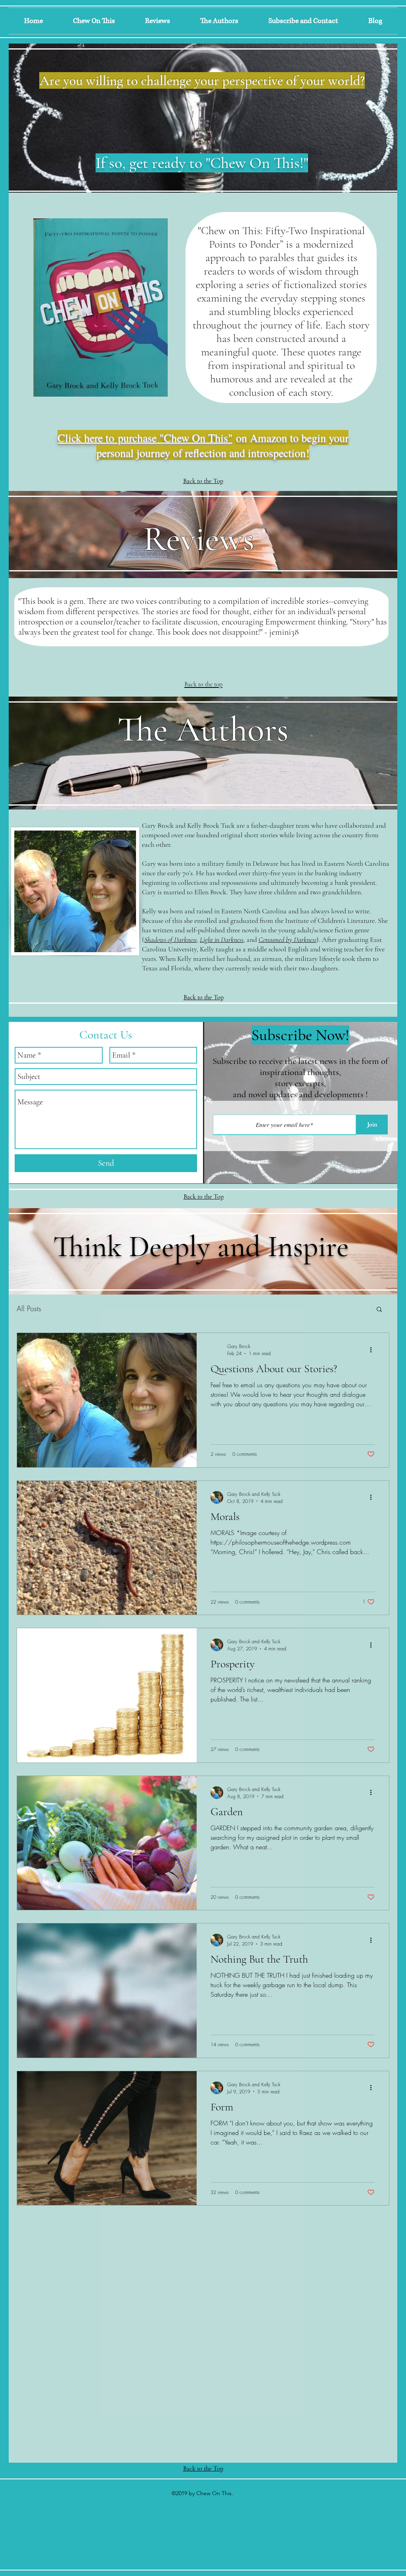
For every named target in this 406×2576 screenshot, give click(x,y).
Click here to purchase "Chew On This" (145, 437)
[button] (379, 1310)
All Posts (29, 1308)
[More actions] (373, 1350)
